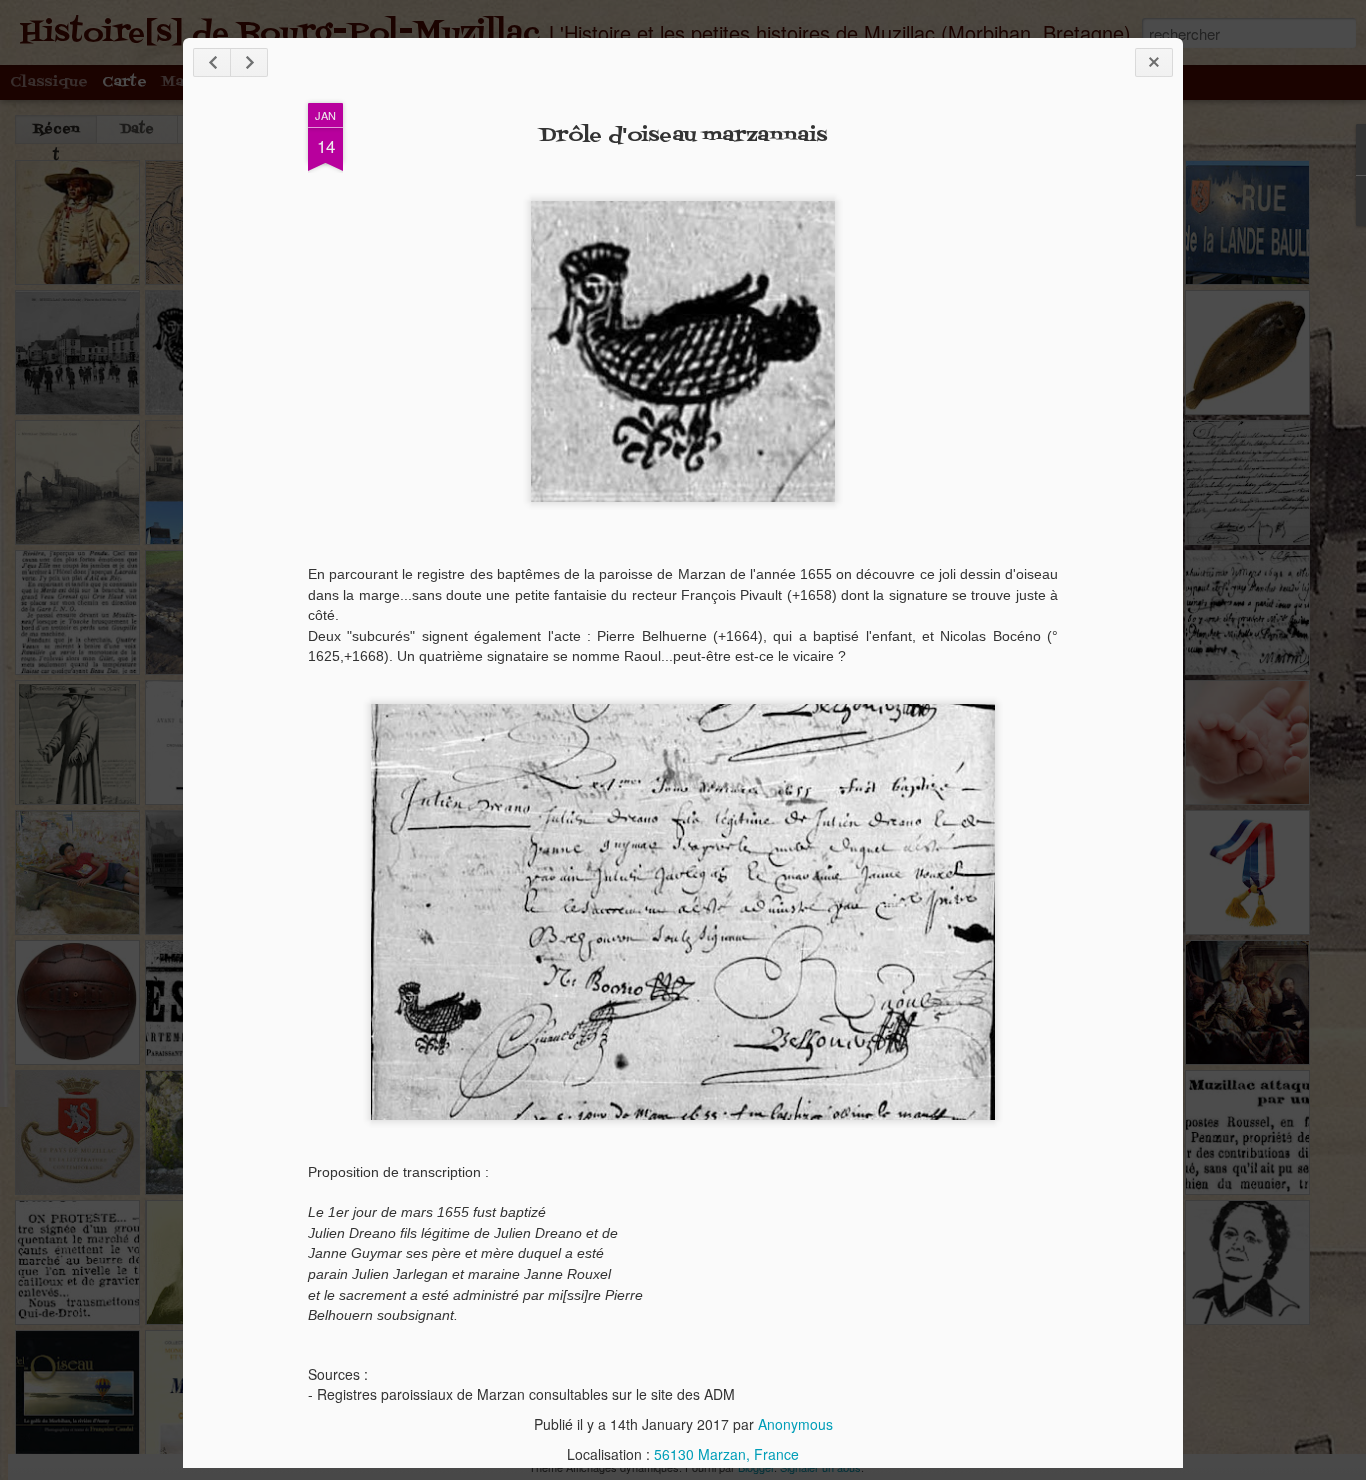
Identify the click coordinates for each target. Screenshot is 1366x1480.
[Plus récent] (212, 62)
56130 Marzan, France (726, 1454)
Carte (124, 82)
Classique (49, 82)
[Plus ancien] (249, 62)
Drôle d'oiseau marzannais (683, 136)
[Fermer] (1154, 62)
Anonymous (795, 1424)
